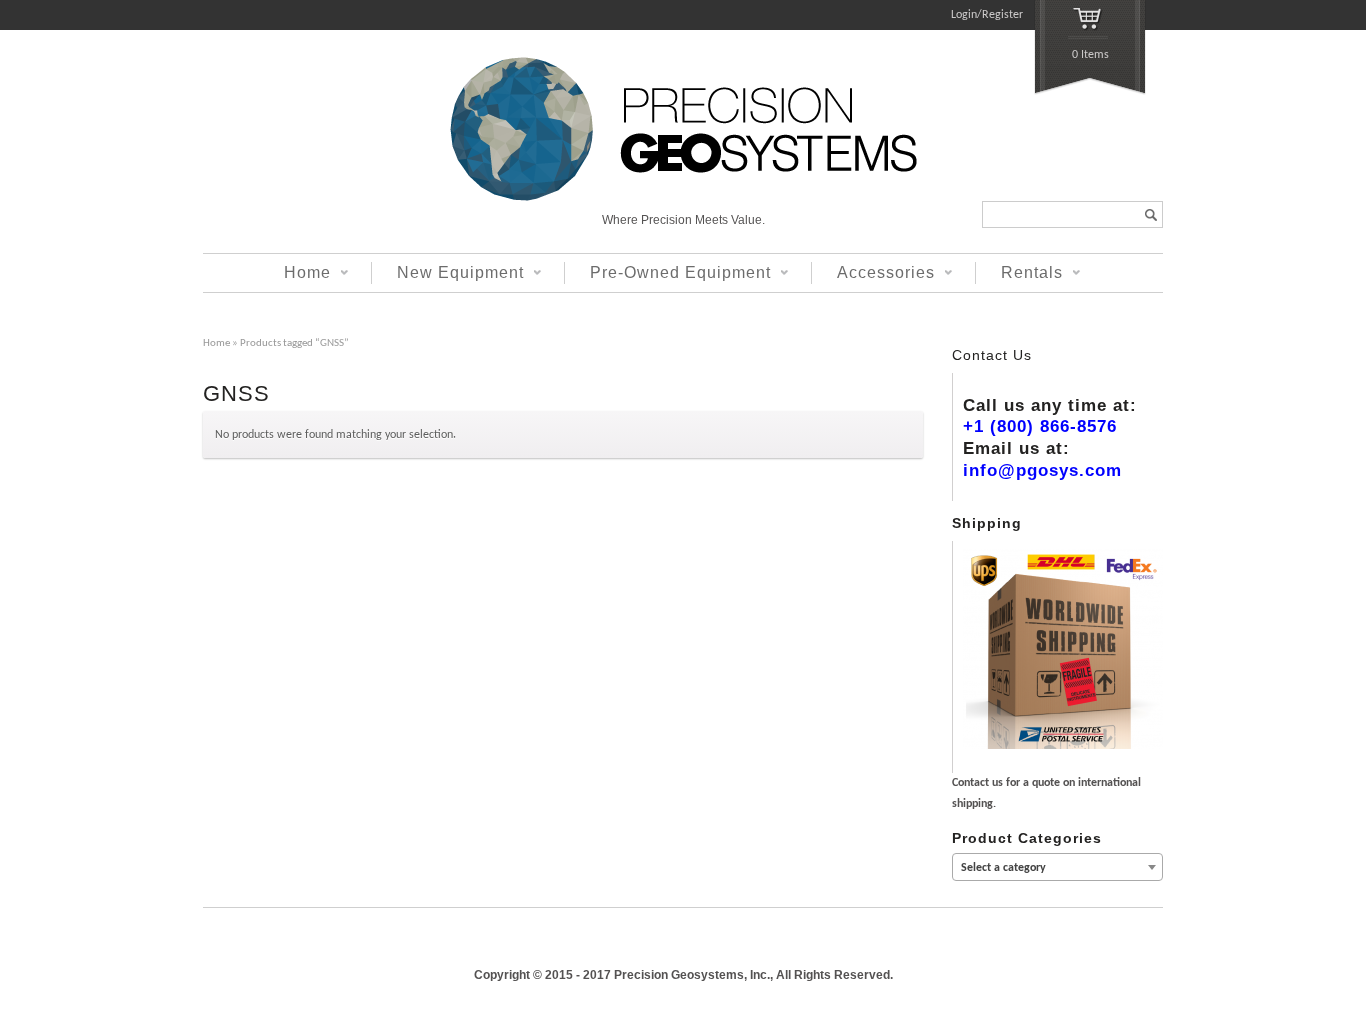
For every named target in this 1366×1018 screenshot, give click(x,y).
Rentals (1019, 274)
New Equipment (447, 274)
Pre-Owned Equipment (667, 274)
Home (295, 274)
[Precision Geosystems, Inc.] (683, 198)
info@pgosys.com (1042, 470)
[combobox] (1057, 867)
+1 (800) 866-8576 (1040, 426)
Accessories (873, 274)
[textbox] (1057, 868)
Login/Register (987, 15)
